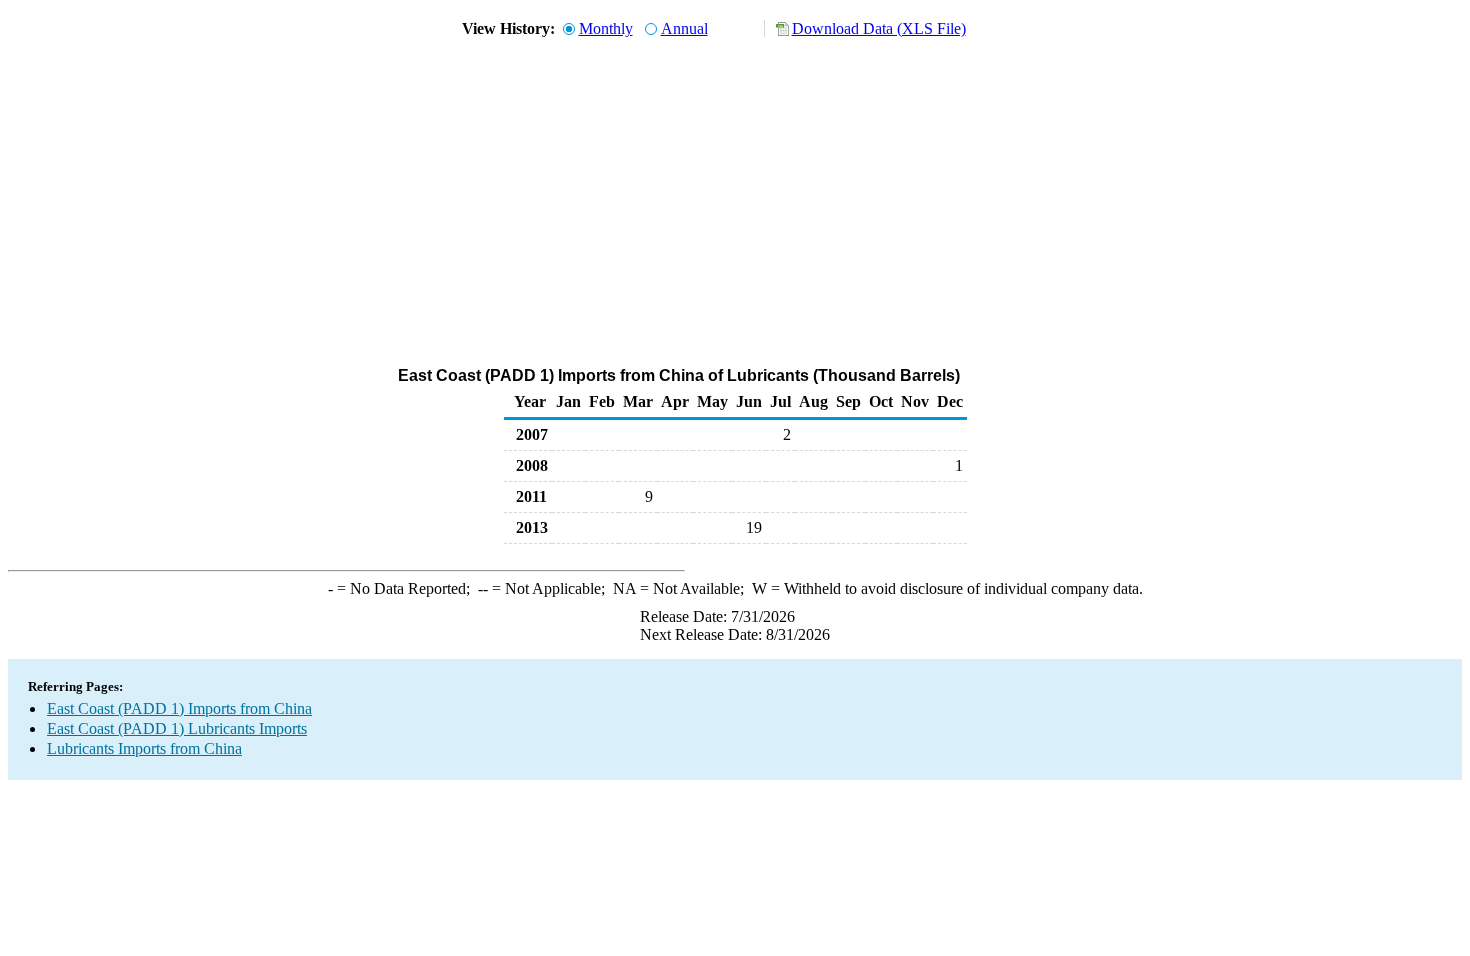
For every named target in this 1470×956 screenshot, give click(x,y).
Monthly (606, 28)
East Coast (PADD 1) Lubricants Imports (177, 728)
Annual (684, 28)
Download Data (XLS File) (879, 28)
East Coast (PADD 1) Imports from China (179, 708)
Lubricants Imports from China (144, 748)
